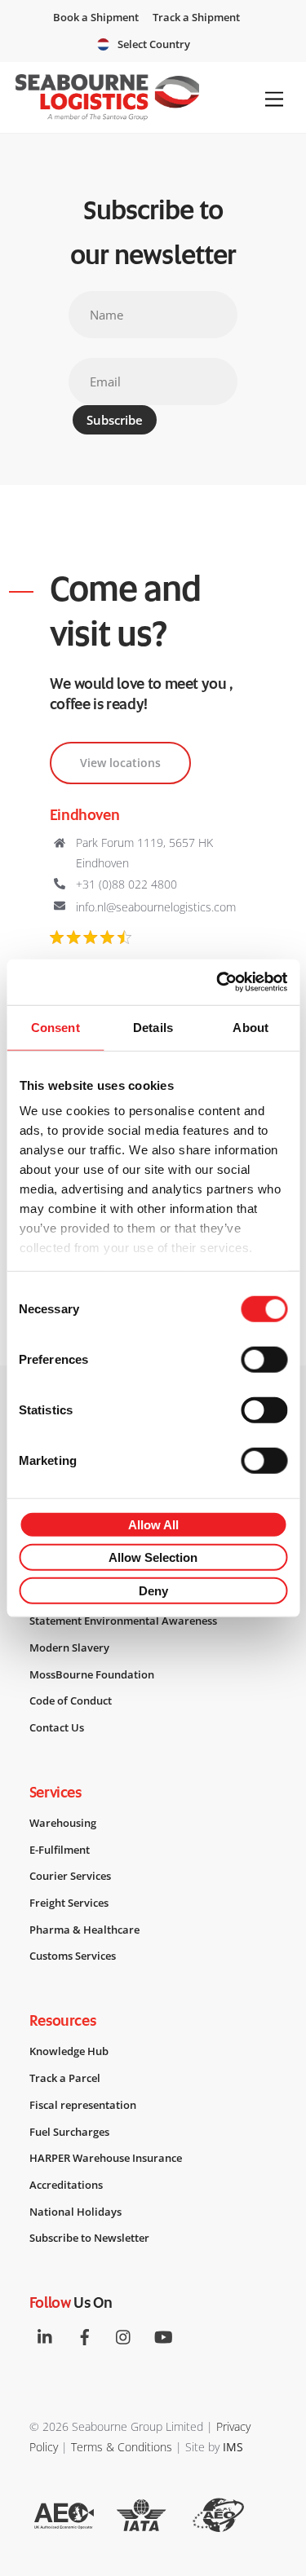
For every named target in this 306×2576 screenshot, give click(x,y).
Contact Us (57, 1727)
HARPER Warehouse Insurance (106, 2158)
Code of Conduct (71, 1700)
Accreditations (66, 2185)
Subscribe (115, 420)
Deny (153, 1590)
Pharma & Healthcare (84, 1930)
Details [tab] (153, 1027)
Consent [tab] (55, 1027)
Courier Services (70, 1876)
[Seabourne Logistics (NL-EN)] (107, 113)
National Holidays (75, 2212)
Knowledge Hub (69, 2051)
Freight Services (69, 1903)
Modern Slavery (69, 1647)
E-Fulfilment (60, 1850)
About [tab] (251, 1027)
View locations (120, 763)
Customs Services (73, 1956)
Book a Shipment (96, 17)
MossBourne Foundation (92, 1674)
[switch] (264, 1359)
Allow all (153, 1524)
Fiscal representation (83, 2105)
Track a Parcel (65, 2078)
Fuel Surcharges (69, 2132)
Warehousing (63, 1823)
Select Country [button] (154, 44)
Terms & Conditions (122, 2447)
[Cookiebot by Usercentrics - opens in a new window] (218, 982)
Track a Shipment (196, 17)
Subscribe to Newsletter (89, 2238)
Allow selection (153, 1557)
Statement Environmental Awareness (123, 1621)
